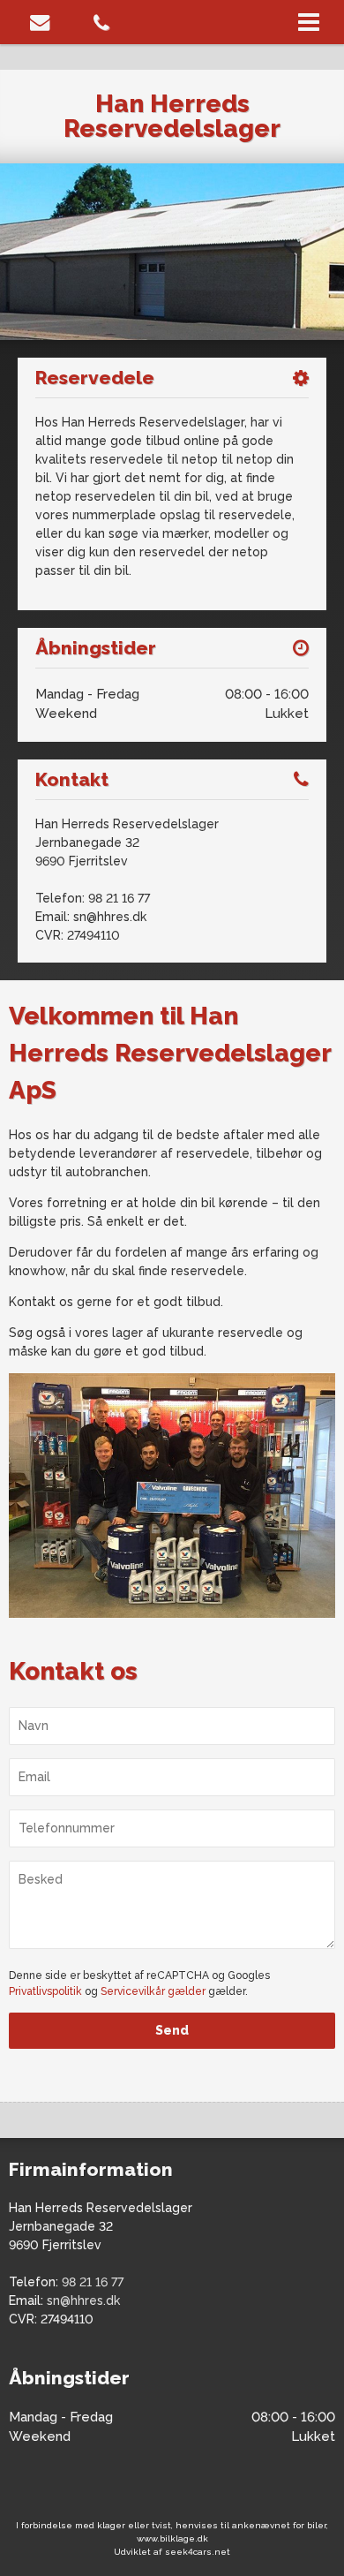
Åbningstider (96, 648)
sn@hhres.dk (110, 917)
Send (172, 2030)
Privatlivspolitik (45, 1991)
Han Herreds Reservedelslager (172, 116)
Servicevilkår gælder (153, 1991)
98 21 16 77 (119, 898)
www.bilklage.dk (172, 2538)
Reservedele (95, 378)
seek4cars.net (198, 2552)
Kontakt (72, 779)
